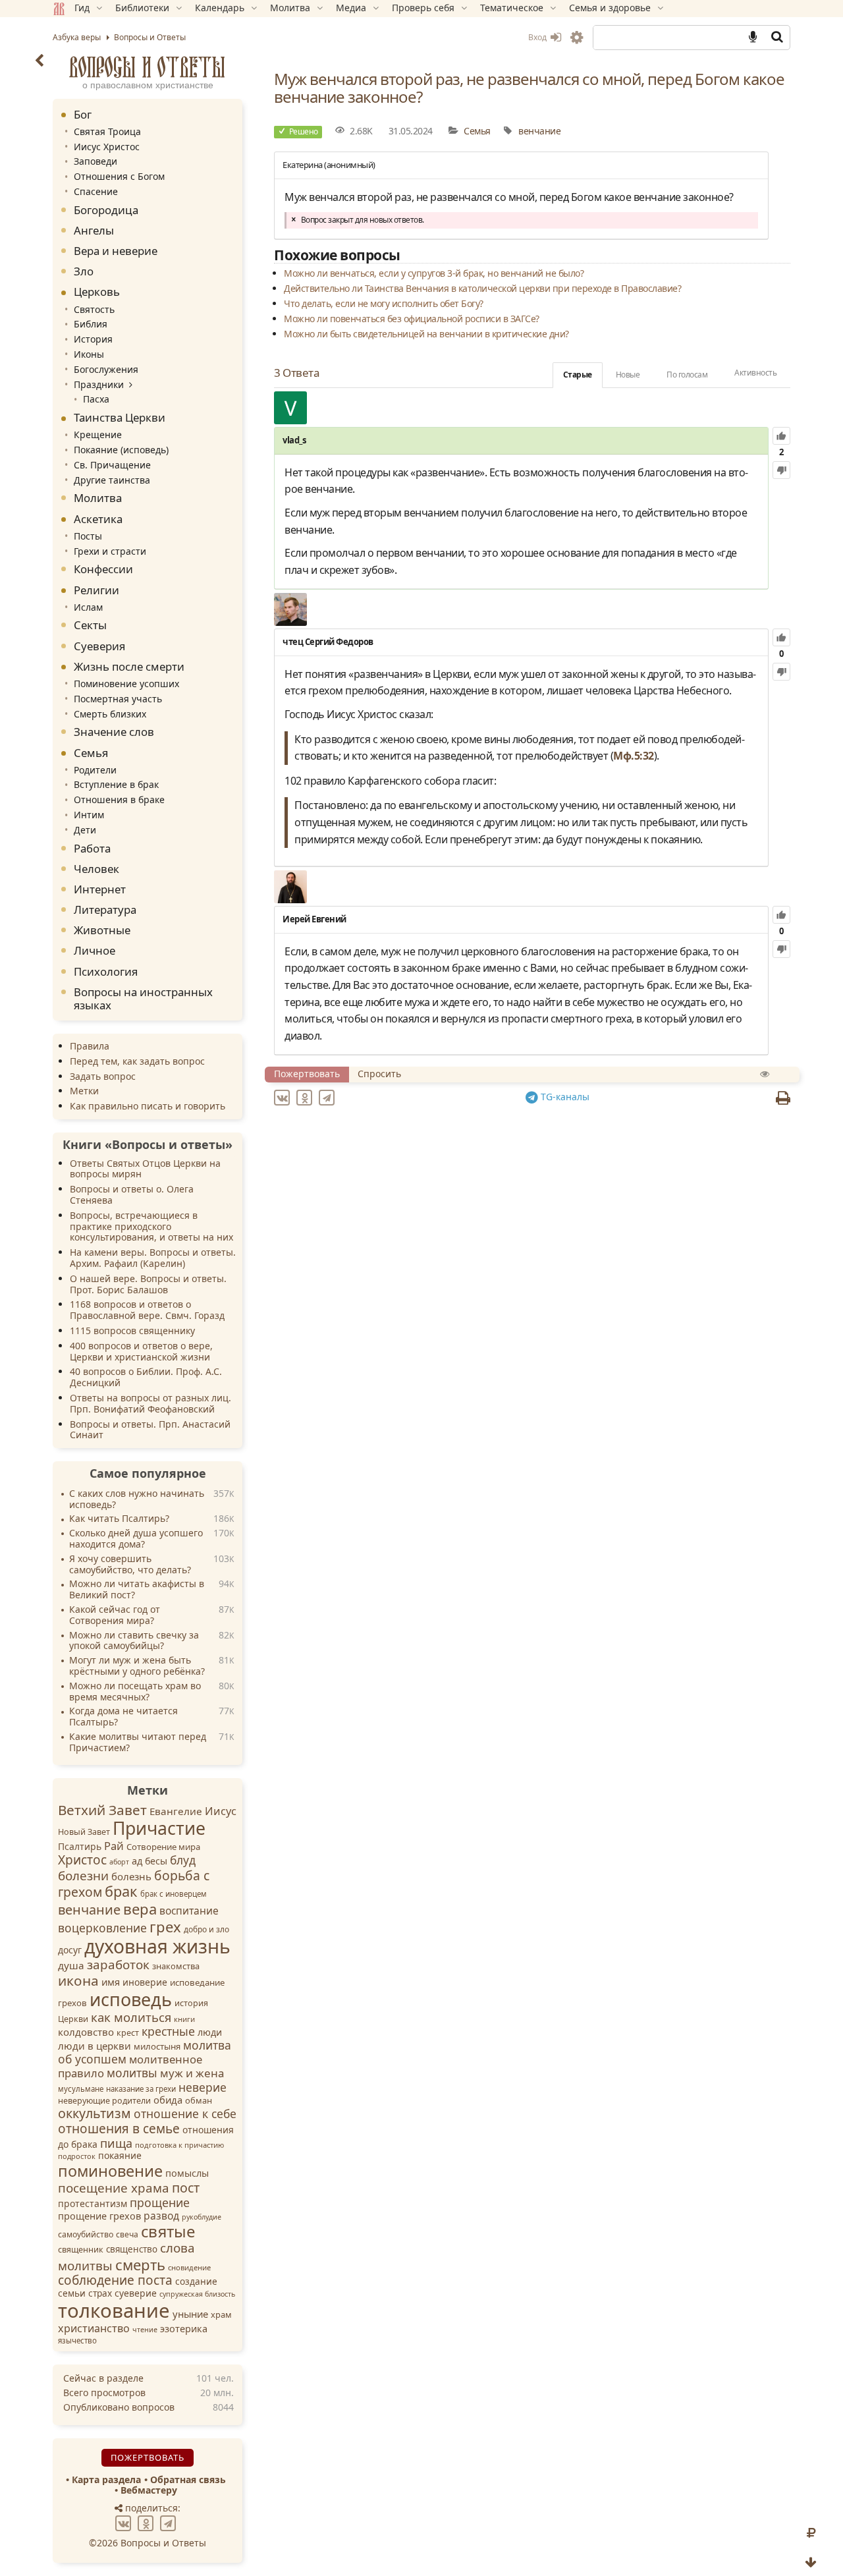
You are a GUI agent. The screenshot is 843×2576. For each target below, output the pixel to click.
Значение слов (114, 732)
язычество (77, 2340)
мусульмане (81, 2089)
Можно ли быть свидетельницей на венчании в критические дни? (426, 334)
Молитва (98, 498)
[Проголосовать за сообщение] (781, 436)
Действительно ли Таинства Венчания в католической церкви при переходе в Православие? (482, 288)
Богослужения (106, 369)
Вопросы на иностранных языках (143, 998)
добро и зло (206, 1929)
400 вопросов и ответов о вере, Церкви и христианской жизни (141, 1351)
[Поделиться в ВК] (284, 1097)
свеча (127, 2234)
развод (161, 2216)
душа (71, 1965)
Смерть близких (110, 714)
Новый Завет (84, 1832)
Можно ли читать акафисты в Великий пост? (137, 1590)
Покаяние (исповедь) (121, 450)
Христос (82, 1860)
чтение (145, 2330)
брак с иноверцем (174, 1894)
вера (140, 1909)
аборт (119, 1862)
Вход (538, 37)
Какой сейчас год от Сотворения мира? (115, 1615)
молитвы (132, 2073)
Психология (106, 971)
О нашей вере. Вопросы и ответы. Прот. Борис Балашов (148, 1284)
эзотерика (184, 2329)
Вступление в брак (116, 784)
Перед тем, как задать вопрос (137, 1061)
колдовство (86, 2032)
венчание (539, 131)
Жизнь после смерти (129, 666)
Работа (92, 848)
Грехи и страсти (110, 551)
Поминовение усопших (126, 684)
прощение (160, 2202)
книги (184, 2019)
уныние (190, 2314)
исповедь (131, 1999)
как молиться (131, 2017)
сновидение (189, 2267)
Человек (96, 869)
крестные (168, 2031)
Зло (84, 271)
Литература (105, 910)
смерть (140, 2264)
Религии (96, 590)
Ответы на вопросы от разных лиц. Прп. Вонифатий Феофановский (150, 1403)
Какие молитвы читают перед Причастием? (138, 1743)
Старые (578, 375)
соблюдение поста (115, 2280)
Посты (88, 536)
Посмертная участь (118, 699)
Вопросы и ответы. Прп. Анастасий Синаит (150, 1430)
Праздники (99, 384)
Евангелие (176, 1811)
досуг (70, 1950)
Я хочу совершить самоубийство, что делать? (130, 1565)
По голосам (687, 375)
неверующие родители (104, 2101)
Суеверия (99, 646)
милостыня (157, 2046)
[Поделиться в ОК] (306, 1097)
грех (165, 1926)
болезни (83, 1876)
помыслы (187, 2173)
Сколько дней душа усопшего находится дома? (136, 1539)
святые (168, 2231)
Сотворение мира (163, 1847)
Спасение (96, 191)
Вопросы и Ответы (148, 67)
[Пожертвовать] (811, 2533)
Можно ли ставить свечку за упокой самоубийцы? (134, 1641)
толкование (114, 2310)
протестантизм (93, 2203)
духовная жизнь (157, 1946)
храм (221, 2314)
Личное (95, 950)
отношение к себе (185, 2114)
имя (111, 1982)
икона (78, 1980)
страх (100, 2293)
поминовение (110, 2171)
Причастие (159, 1828)
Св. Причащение (112, 465)
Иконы (89, 354)
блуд (183, 1860)
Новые (628, 375)
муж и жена (192, 2073)
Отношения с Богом (119, 176)
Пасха (96, 399)
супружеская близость (197, 2294)
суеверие (136, 2293)
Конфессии (103, 569)
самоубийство (86, 2234)
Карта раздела (106, 2479)
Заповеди (95, 161)
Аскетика (98, 519)
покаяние (120, 2155)
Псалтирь (80, 1846)
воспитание (189, 1911)
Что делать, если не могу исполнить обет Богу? (384, 303)
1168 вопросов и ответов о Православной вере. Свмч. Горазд (147, 1310)
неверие (203, 2087)
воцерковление (102, 1928)
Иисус (221, 1811)
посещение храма (114, 2188)
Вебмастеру (149, 2490)
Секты (90, 625)
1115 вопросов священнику (132, 1330)
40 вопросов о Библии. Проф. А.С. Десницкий (146, 1377)
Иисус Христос (107, 147)
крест (128, 2033)
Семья (477, 131)
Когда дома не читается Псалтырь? (123, 1717)
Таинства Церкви (120, 417)
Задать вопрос (103, 1076)
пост (186, 2188)
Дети (85, 830)
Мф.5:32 (634, 756)
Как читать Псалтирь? (119, 1519)
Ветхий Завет (102, 1810)
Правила (90, 1046)
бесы (156, 1861)
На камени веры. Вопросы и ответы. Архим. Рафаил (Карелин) (153, 1258)
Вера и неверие (116, 251)
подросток (77, 2156)
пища (116, 2143)
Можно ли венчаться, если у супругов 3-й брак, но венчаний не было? (434, 273)
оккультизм (95, 2113)
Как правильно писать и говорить (148, 1106)
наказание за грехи (141, 2089)
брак (121, 1891)
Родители (95, 770)
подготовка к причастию (179, 2145)
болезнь (131, 1876)
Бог (83, 114)
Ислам (88, 607)
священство (132, 2249)
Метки (84, 1091)
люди (210, 2032)
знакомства (176, 1966)
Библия (91, 324)
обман (199, 2100)
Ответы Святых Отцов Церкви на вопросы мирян (145, 1169)
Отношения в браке (119, 799)
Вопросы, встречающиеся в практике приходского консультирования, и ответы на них (151, 1226)
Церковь (97, 292)
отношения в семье (119, 2129)
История (93, 339)
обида (168, 2100)
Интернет (100, 889)
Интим (89, 815)
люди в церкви (95, 2046)
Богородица (106, 210)
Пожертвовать (307, 1074)
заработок (118, 1965)
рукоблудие (202, 2217)
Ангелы (94, 230)
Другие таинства (112, 480)
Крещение (98, 434)
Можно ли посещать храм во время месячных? (135, 1692)
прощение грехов (99, 2216)
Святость (94, 309)
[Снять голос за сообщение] (781, 470)
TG (564, 1097)
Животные (102, 930)
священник (81, 2250)
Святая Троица (107, 131)
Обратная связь (188, 2479)
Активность (755, 373)
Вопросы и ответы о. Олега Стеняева (132, 1194)
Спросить (379, 1074)
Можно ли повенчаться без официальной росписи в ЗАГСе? (412, 319)
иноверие (145, 1982)
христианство (94, 2328)
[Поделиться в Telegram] (329, 1097)
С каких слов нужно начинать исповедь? (137, 1499)
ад (137, 1861)
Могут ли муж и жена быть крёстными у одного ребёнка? (137, 1666)
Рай (114, 1846)
